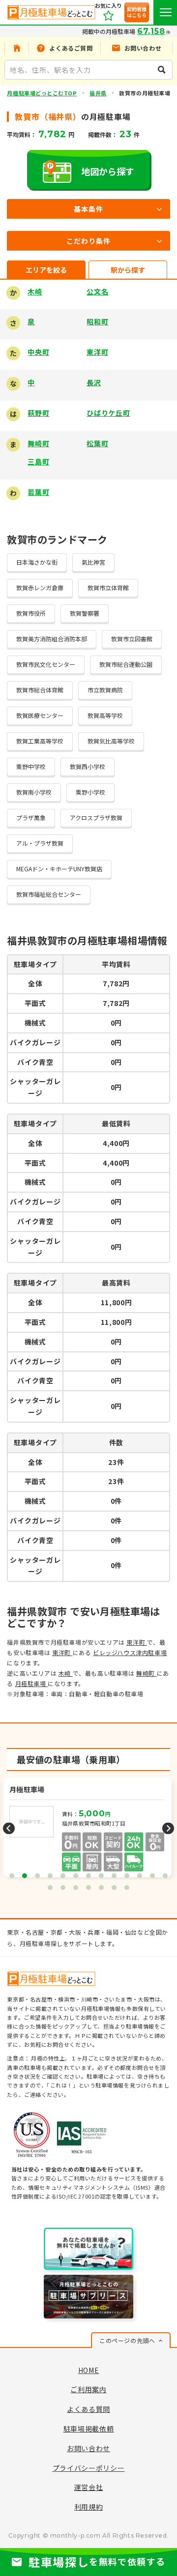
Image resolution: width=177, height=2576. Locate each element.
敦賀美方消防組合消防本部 (52, 639)
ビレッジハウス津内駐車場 (130, 1652)
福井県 (98, 93)
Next (168, 1829)
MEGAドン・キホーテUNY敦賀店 (59, 869)
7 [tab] (88, 1876)
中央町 (38, 352)
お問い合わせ (88, 2448)
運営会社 (89, 2487)
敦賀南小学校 (34, 792)
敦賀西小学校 (88, 766)
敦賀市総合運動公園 (126, 664)
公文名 (97, 291)
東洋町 (97, 352)
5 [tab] (63, 1876)
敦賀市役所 (31, 613)
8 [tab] (101, 1876)
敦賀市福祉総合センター (49, 894)
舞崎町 (38, 443)
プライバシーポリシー (89, 2468)
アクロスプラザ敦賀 (96, 817)
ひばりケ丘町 (108, 413)
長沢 (94, 382)
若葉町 (38, 492)
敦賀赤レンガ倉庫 (40, 587)
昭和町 (97, 321)
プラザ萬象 (31, 817)
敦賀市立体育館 (108, 587)
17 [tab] (88, 1888)
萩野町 (38, 413)
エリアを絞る (46, 270)
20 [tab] (127, 1888)
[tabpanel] (89, 1829)
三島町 (38, 461)
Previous (9, 1829)
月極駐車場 (32, 1683)
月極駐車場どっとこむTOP (42, 93)
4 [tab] (50, 1876)
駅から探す (128, 270)
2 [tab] (25, 1876)
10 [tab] (127, 1876)
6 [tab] (76, 1876)
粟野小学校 (90, 792)
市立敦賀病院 (105, 690)
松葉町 (97, 443)
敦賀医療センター (40, 715)
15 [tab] (63, 1888)
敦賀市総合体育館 (40, 690)
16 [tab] (76, 1888)
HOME (89, 2370)
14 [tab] (50, 1888)
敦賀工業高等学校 (40, 741)
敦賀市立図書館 (132, 639)
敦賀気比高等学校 (111, 741)
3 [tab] (37, 1876)
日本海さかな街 (37, 562)
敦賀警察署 (85, 613)
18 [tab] (101, 1888)
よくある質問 (88, 2409)
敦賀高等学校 (105, 715)
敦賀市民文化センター (46, 664)
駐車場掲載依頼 (89, 2429)
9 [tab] (114, 1876)
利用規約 (89, 2507)
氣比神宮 (93, 562)
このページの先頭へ (127, 2340)
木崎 (35, 291)
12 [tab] (152, 1876)
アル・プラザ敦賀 (40, 843)
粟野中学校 (31, 766)
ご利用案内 (88, 2389)
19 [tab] (114, 1888)
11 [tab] (140, 1876)
